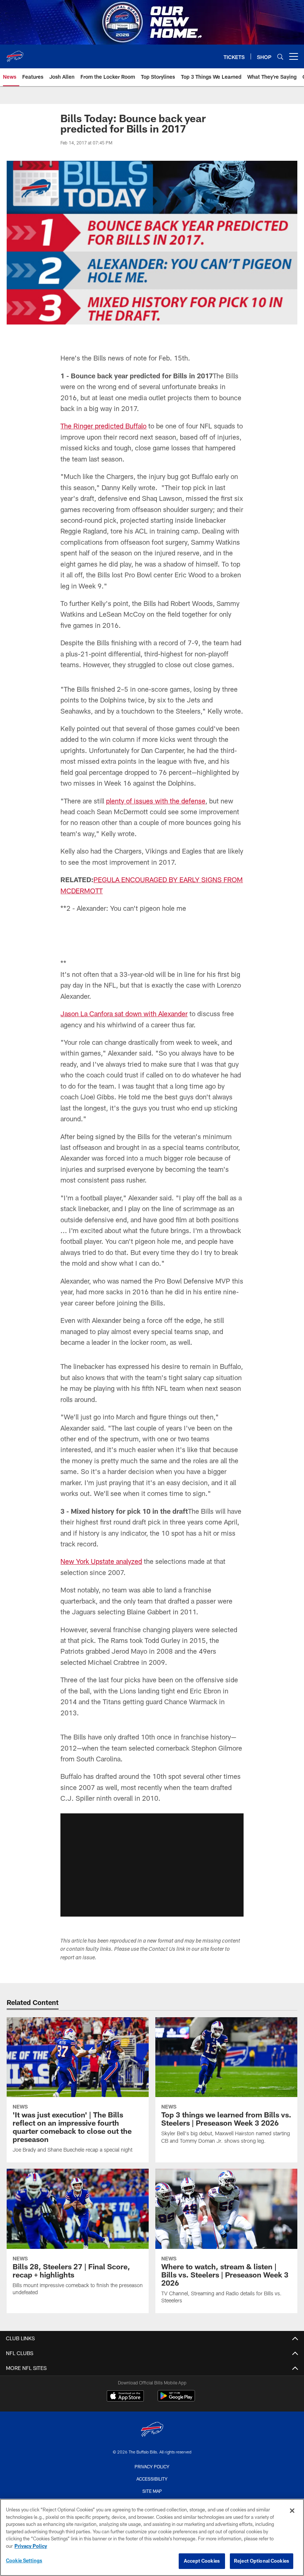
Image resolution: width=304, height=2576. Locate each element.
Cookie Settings (24, 2560)
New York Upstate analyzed (101, 1664)
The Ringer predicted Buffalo (103, 426)
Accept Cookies (202, 2561)
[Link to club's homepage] (15, 53)
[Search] (280, 57)
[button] (152, 975)
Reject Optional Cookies (262, 2561)
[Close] (292, 2511)
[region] (152, 2537)
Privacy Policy (31, 2546)
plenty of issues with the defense (156, 801)
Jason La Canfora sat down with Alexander (124, 1116)
